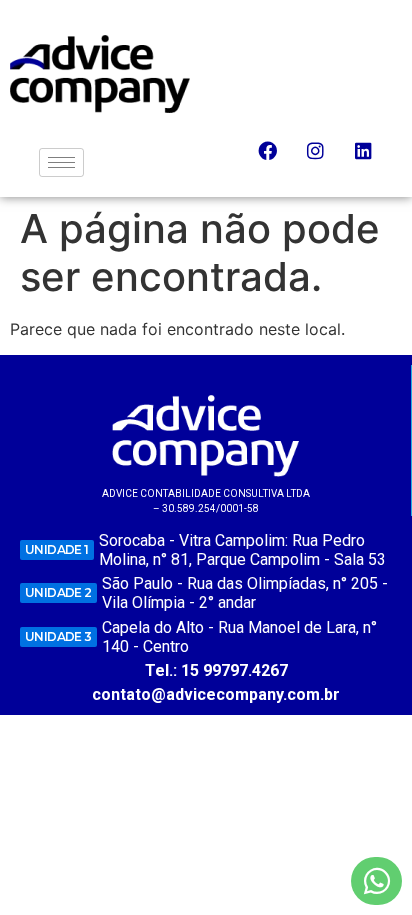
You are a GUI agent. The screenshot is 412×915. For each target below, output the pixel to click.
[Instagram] (325, 160)
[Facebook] (277, 160)
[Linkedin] (373, 160)
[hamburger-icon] (61, 162)
